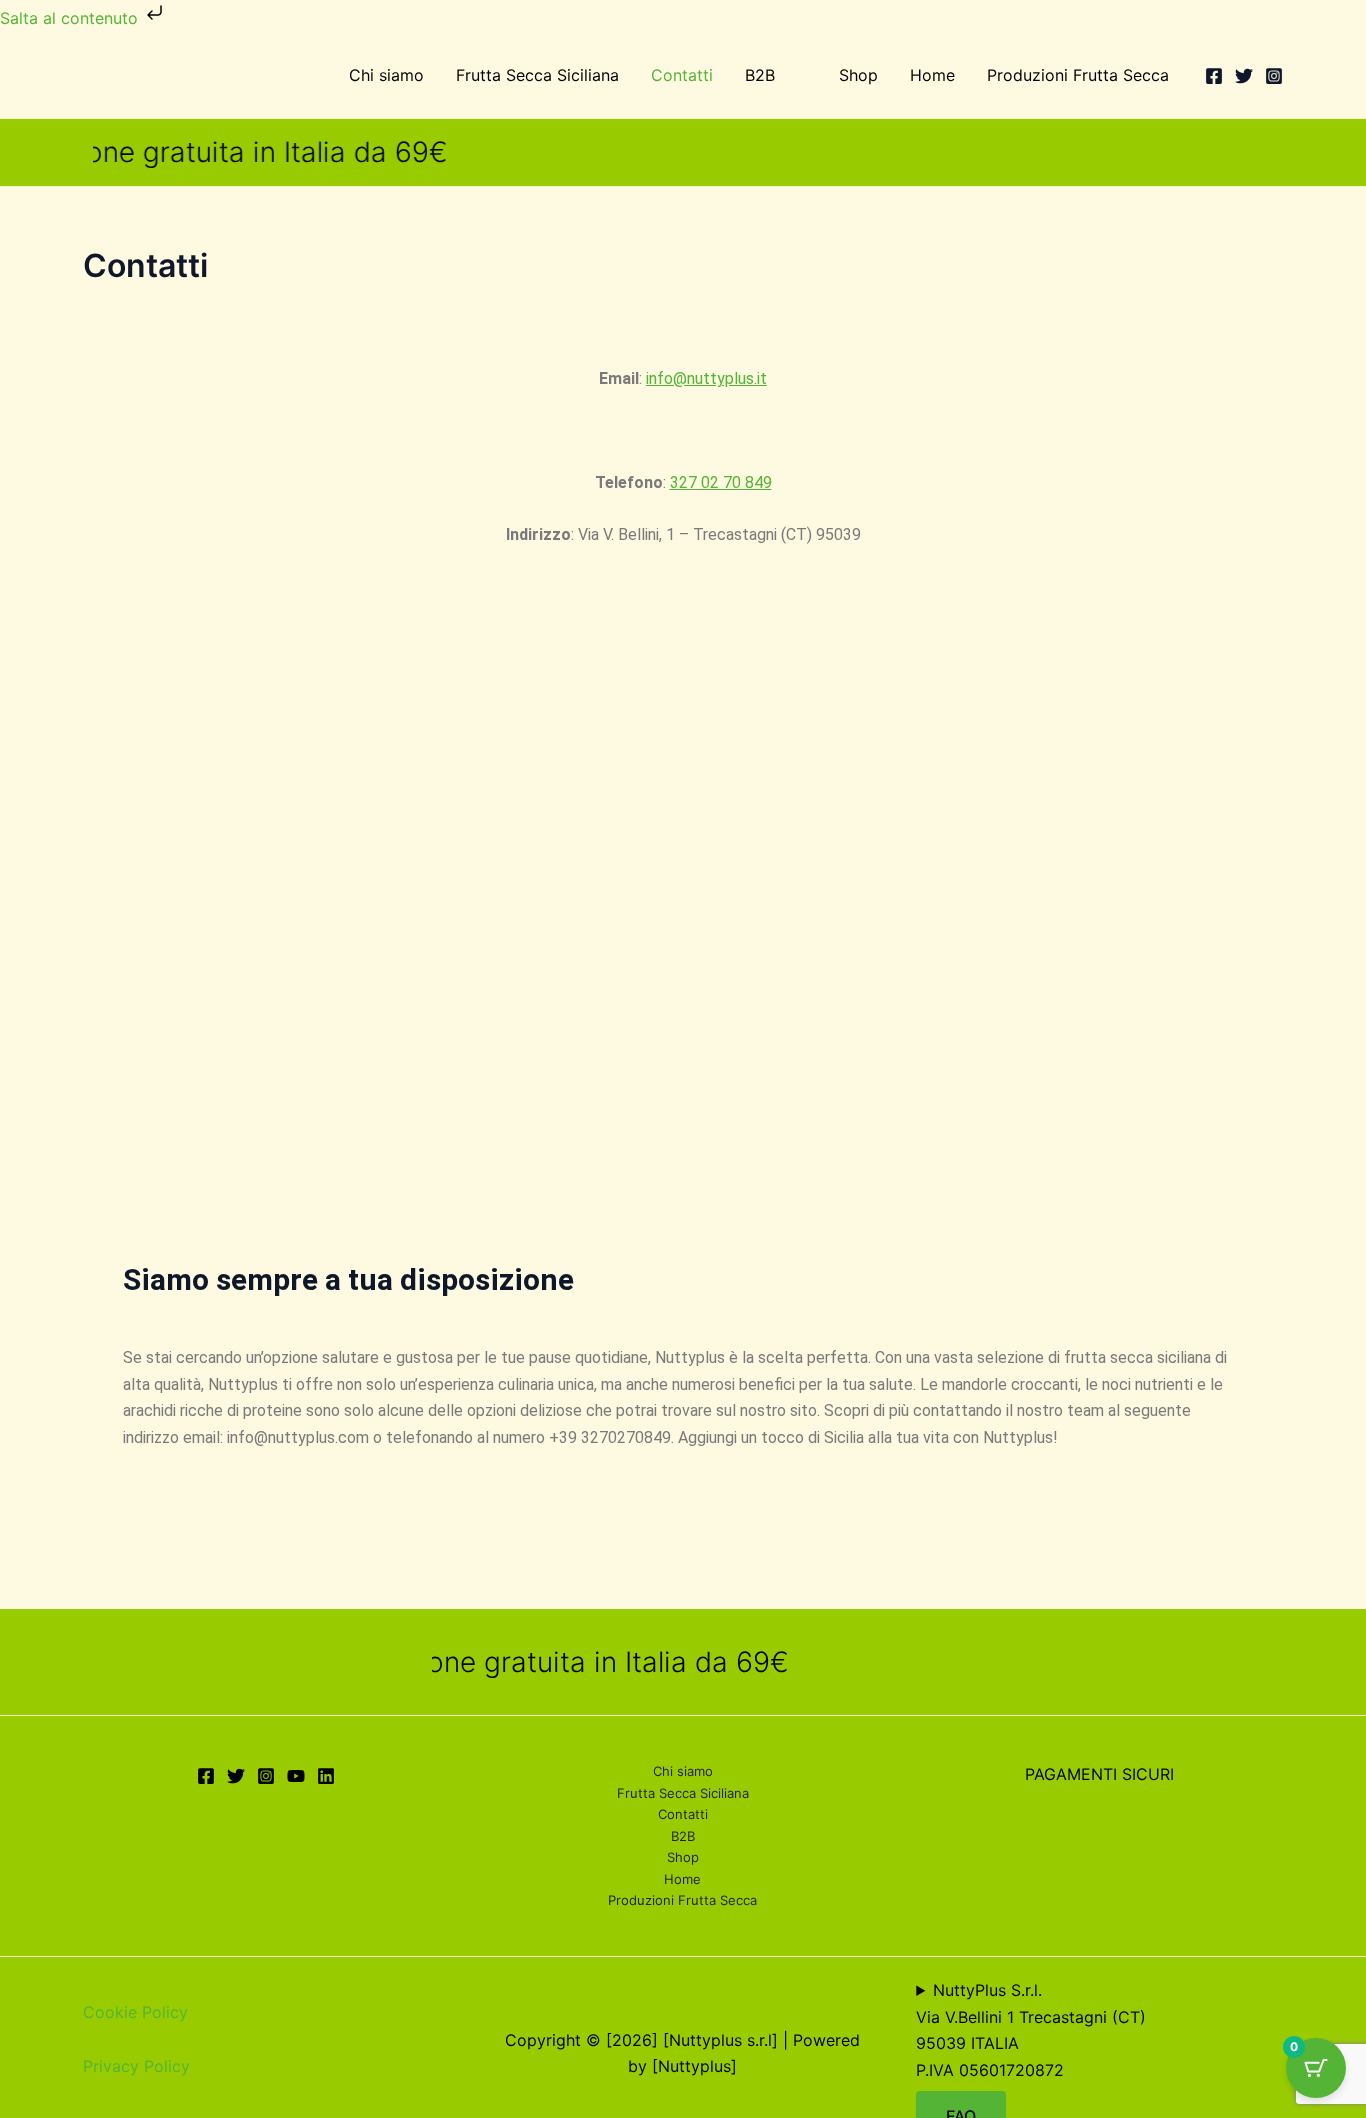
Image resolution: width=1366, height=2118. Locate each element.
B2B (760, 75)
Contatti (682, 75)
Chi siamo (386, 75)
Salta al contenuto (71, 18)
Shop (858, 75)
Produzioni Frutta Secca (1078, 75)
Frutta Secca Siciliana (537, 75)
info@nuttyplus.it (706, 378)
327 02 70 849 (721, 482)
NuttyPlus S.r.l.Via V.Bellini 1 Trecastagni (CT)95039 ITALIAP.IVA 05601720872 (1031, 2029)
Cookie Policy (135, 2012)
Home (932, 75)
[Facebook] (1214, 76)
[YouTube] (296, 1776)
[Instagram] (1274, 76)
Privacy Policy (136, 2066)
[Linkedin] (326, 1776)
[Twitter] (1244, 76)
